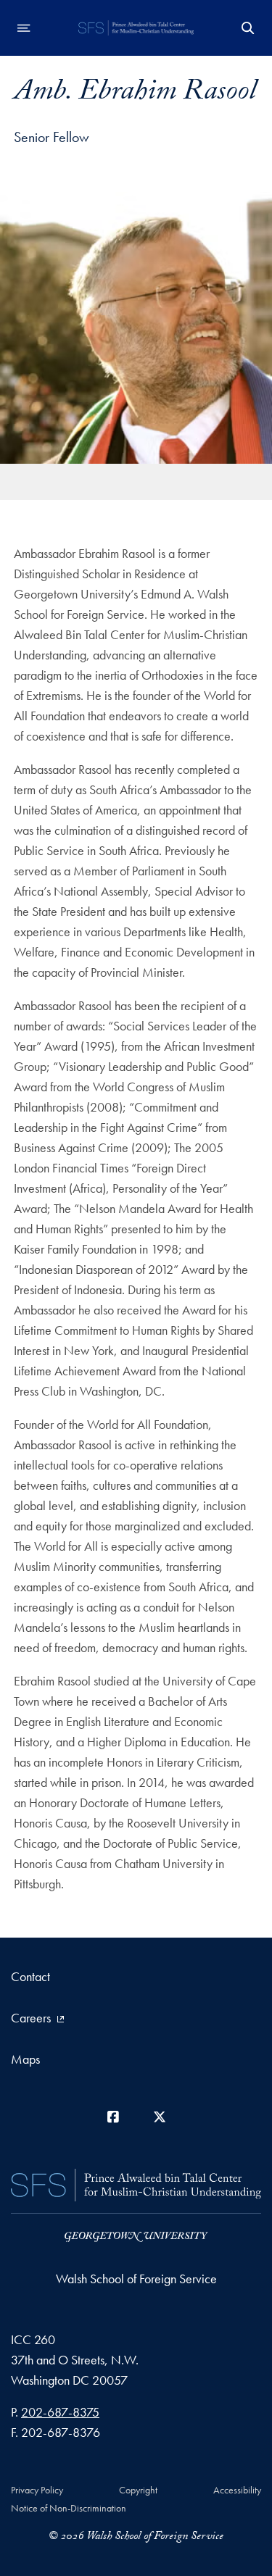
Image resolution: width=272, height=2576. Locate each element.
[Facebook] (113, 2117)
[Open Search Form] (248, 28)
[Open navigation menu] (24, 28)
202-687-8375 (60, 2412)
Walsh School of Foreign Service (136, 2279)
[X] (160, 2117)
